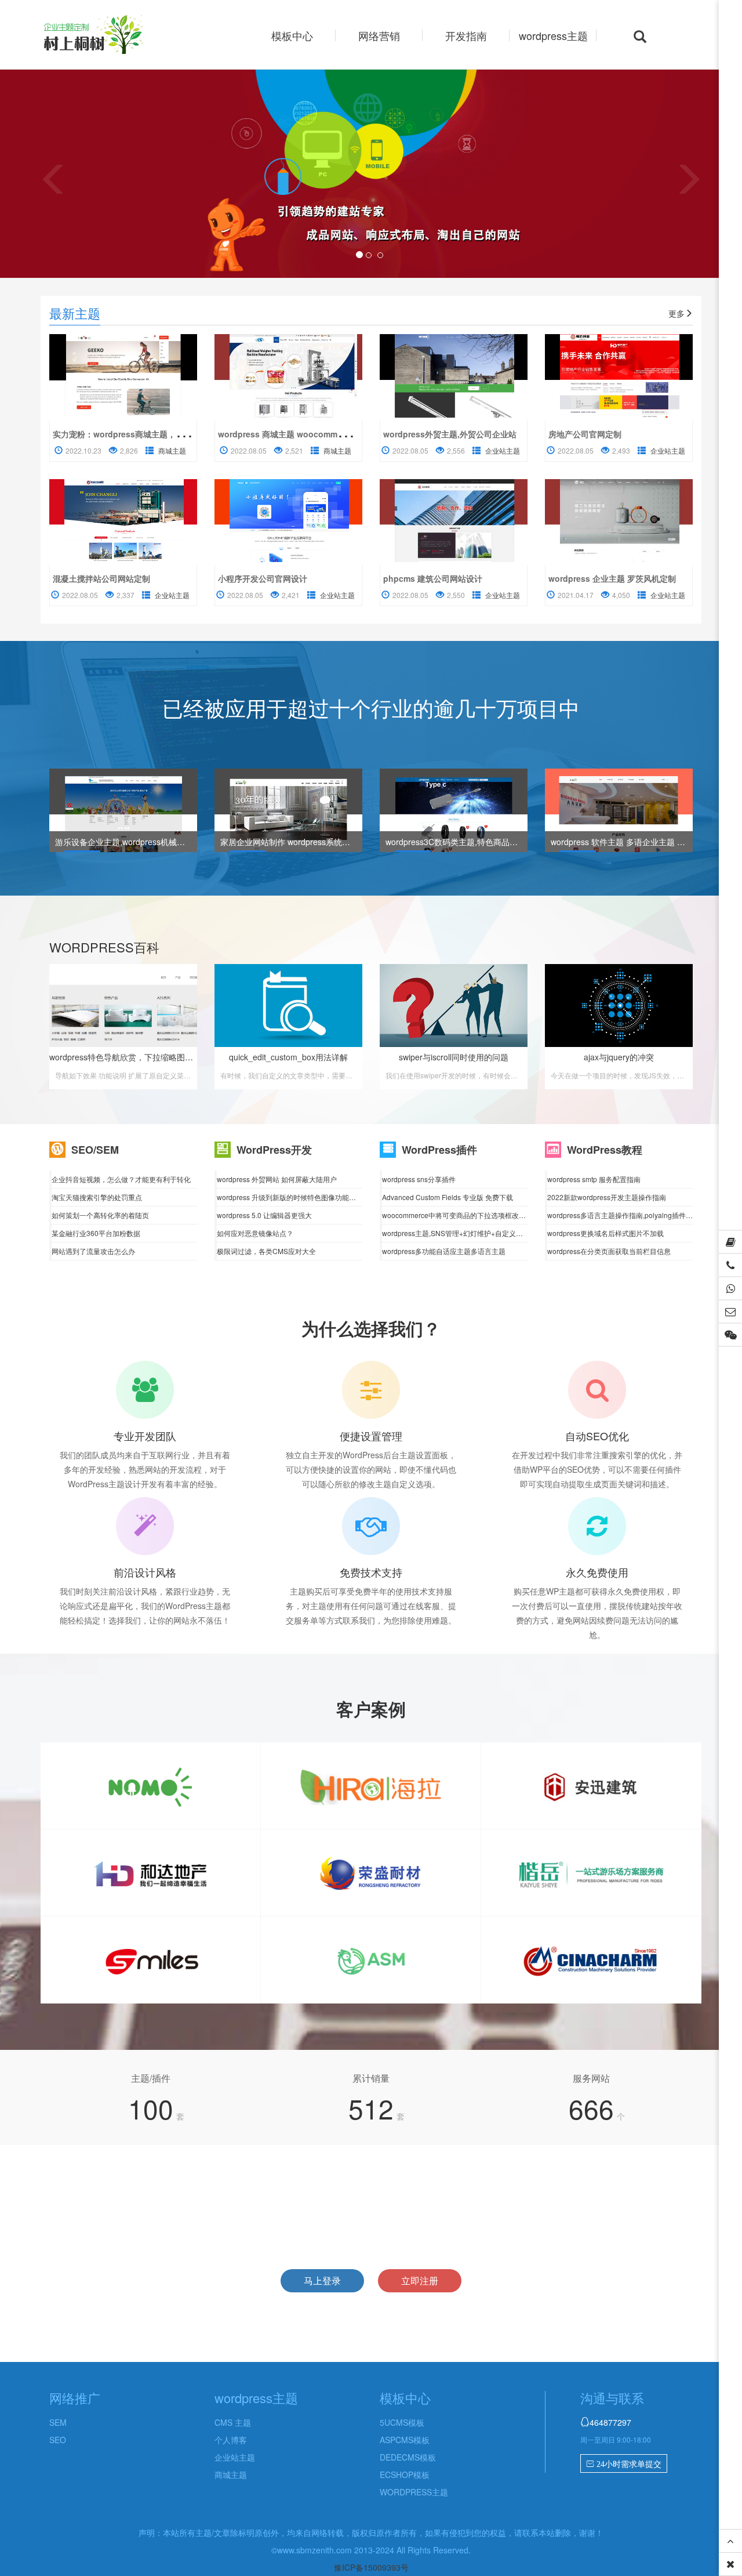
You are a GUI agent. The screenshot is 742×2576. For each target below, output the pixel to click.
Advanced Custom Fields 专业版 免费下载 (448, 1197)
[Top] (730, 2541)
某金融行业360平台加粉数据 (96, 1233)
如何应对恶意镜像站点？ (255, 1233)
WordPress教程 (605, 1150)
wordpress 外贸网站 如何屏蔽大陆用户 (277, 1179)
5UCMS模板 (402, 2422)
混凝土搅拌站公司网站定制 (101, 578)
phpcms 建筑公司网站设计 (433, 578)
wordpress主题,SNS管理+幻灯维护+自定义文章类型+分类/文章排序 (487, 1233)
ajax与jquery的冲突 (619, 1057)
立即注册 (420, 2280)
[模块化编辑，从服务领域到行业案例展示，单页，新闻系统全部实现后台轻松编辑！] (288, 521)
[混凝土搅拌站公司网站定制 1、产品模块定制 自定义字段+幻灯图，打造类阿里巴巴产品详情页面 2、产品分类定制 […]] (123, 521)
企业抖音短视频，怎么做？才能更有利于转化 (121, 1179)
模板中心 (292, 35)
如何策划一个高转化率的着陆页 (100, 1215)
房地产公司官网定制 (585, 434)
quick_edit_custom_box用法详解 (288, 1057)
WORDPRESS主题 (414, 2492)
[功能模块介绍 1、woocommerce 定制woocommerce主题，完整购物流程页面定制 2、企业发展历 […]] (288, 376)
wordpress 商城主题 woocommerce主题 (294, 434)
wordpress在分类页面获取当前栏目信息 (609, 1251)
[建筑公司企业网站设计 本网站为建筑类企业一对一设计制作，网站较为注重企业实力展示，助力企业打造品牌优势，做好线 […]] (454, 521)
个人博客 (231, 2440)
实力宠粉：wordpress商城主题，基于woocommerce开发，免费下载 (179, 434)
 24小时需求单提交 (624, 2464)
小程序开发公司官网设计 (263, 578)
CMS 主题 (233, 2422)
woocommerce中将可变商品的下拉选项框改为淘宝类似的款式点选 (485, 1215)
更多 (676, 313)
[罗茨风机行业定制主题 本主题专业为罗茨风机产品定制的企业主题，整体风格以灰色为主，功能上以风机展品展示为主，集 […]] (619, 521)
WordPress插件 (439, 1150)
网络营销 (379, 35)
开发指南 (466, 35)
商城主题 (172, 450)
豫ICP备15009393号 (371, 2567)
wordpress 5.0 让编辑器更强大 (264, 1215)
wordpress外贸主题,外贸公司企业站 (450, 434)
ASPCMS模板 (405, 2440)
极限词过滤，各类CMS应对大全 (266, 1251)
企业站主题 (503, 450)
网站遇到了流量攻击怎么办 (93, 1251)
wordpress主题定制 (115, 36)
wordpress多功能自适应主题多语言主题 (444, 1251)
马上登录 (322, 2280)
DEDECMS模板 (408, 2457)
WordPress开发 (274, 1150)
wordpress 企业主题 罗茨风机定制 (612, 578)
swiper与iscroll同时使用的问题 (454, 1057)
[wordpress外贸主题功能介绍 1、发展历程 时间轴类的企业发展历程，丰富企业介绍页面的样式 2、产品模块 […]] (454, 376)
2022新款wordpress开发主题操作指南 (607, 1197)
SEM (58, 2422)
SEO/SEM (95, 1150)
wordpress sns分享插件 (419, 1179)
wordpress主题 (553, 35)
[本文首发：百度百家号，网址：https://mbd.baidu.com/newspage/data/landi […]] (123, 376)
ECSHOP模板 (405, 2474)
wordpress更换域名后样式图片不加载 (605, 1233)
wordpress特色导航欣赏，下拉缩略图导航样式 (133, 1057)
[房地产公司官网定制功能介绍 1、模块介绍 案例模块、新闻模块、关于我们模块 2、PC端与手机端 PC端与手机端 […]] (619, 376)
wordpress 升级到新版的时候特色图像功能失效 (290, 1197)
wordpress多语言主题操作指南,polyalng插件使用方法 (630, 1215)
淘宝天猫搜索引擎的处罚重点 (97, 1197)
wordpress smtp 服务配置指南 (594, 1179)
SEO (58, 2440)
